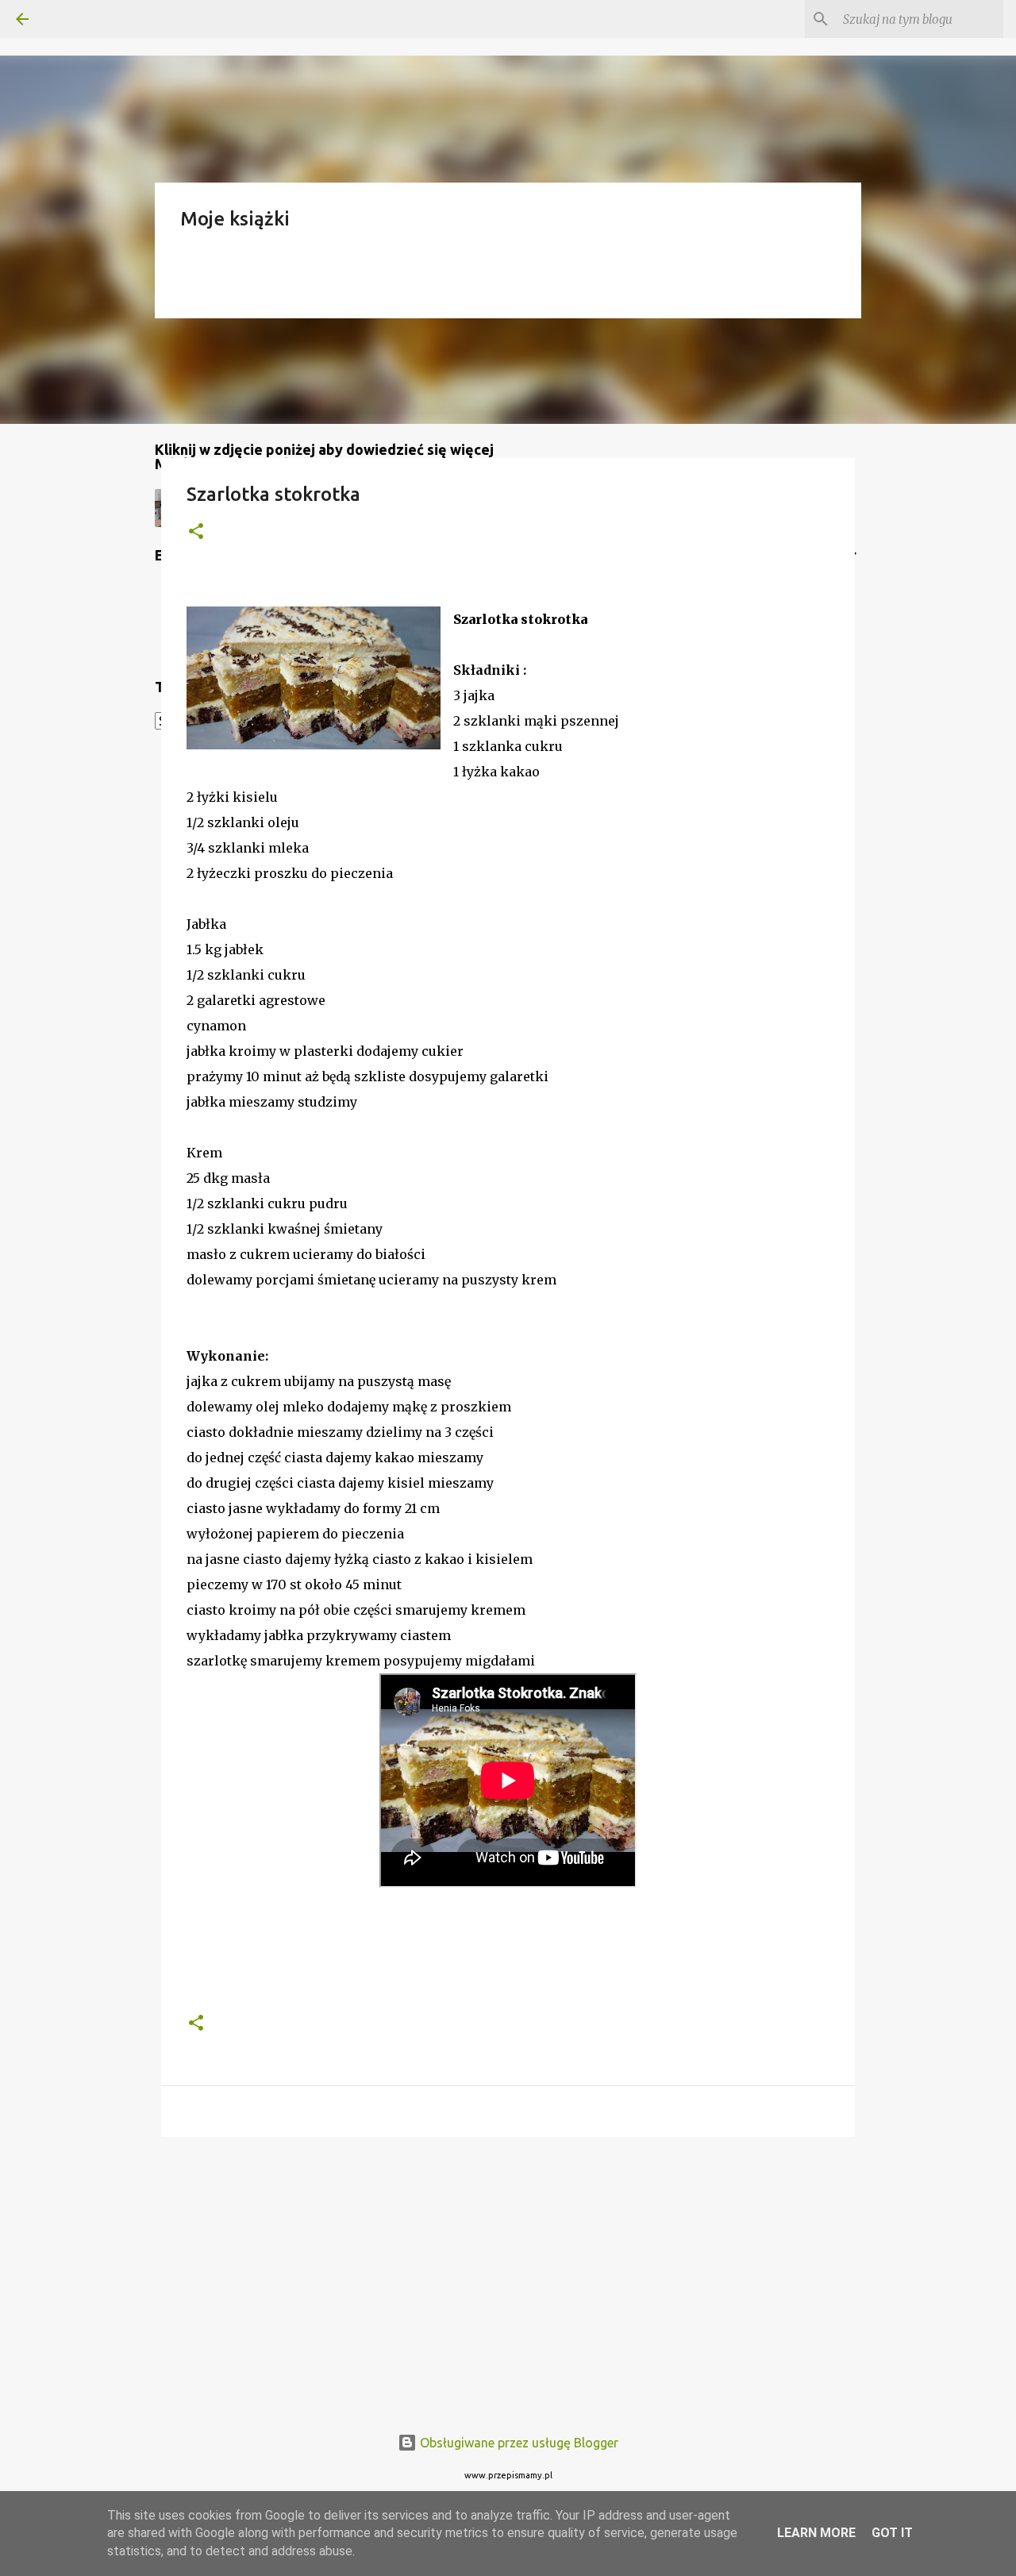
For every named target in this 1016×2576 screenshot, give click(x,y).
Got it (892, 2533)
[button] (196, 532)
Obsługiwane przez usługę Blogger (518, 2443)
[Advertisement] (508, 2272)
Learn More (816, 2533)
